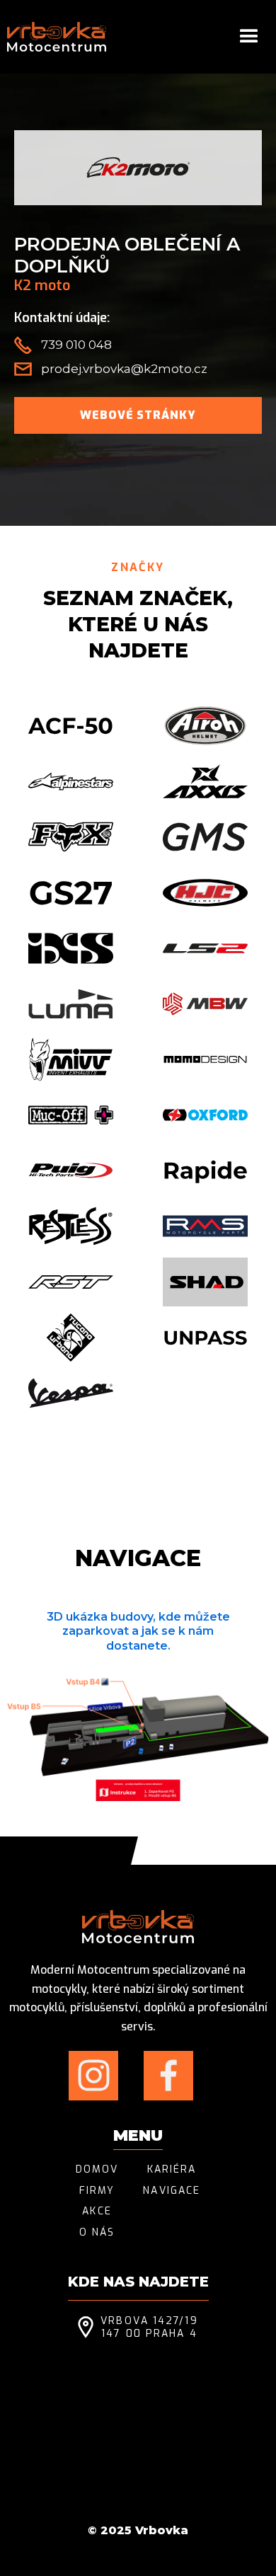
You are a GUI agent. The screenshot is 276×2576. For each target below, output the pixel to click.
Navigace (172, 2191)
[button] (249, 37)
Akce (97, 2212)
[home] (57, 37)
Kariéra (172, 2170)
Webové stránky (138, 415)
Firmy (97, 2191)
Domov (97, 2170)
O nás (97, 2233)
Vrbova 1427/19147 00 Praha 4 (149, 2328)
